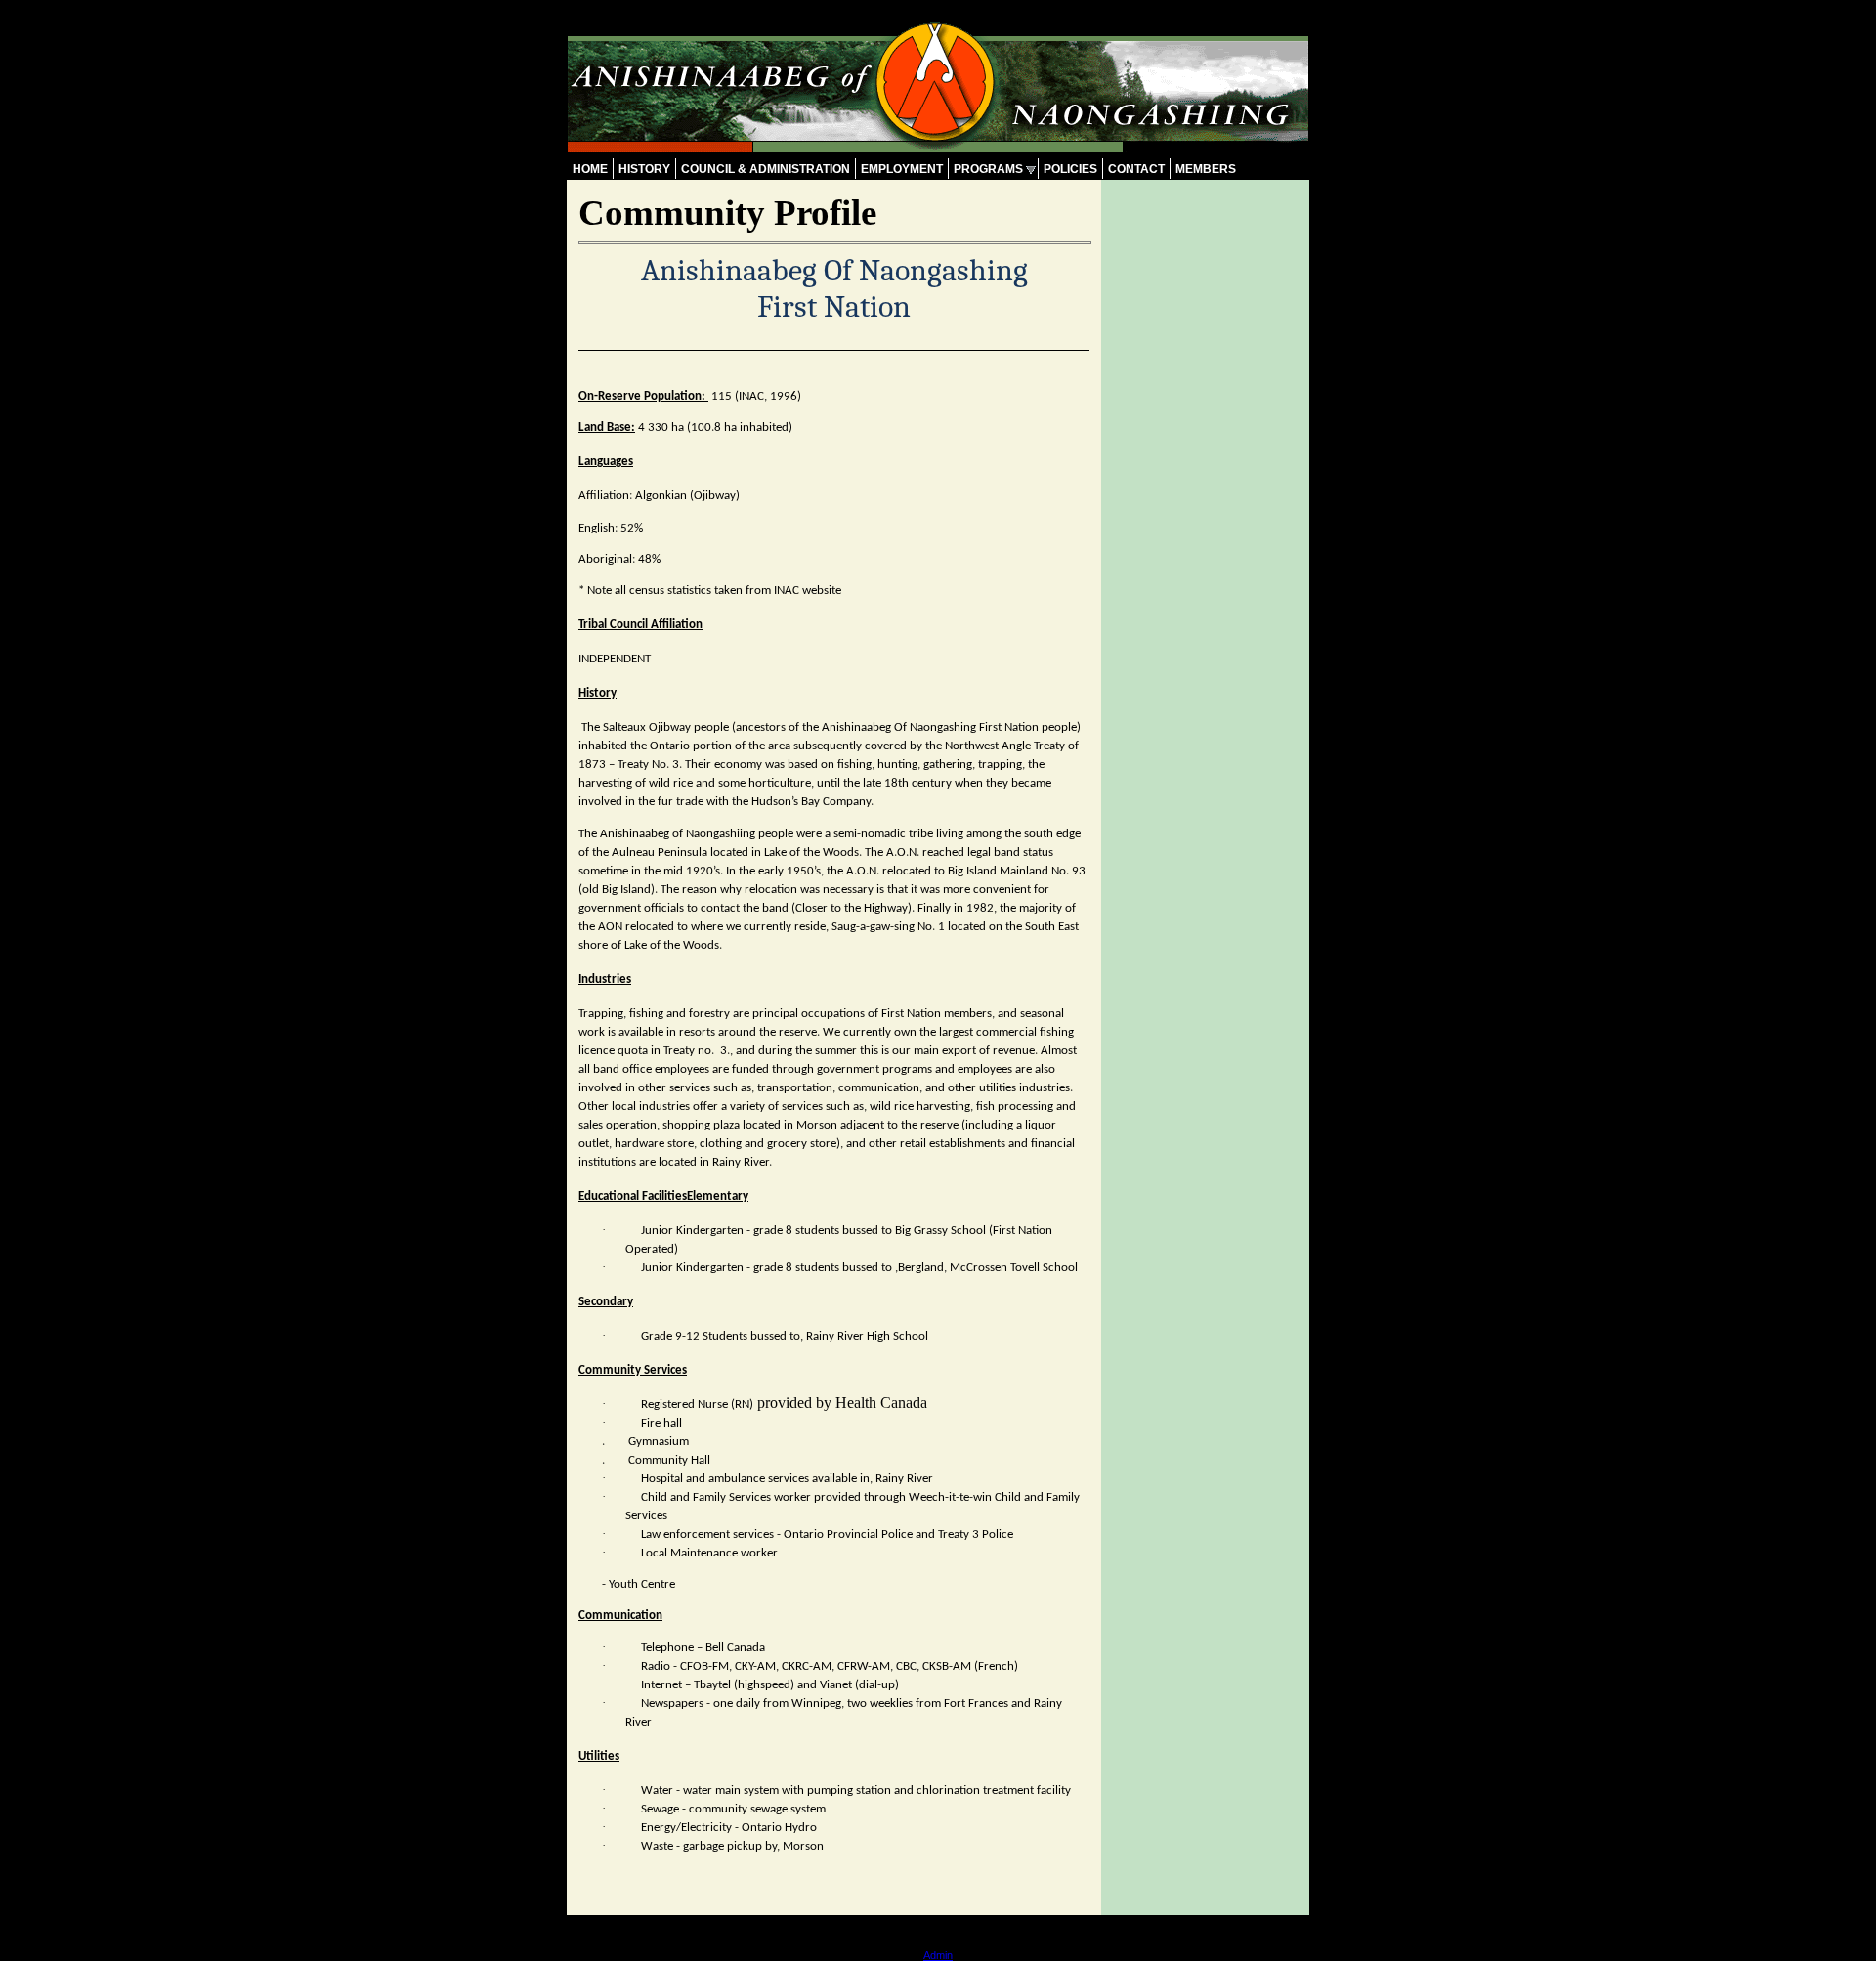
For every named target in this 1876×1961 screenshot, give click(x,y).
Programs (988, 169)
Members (1206, 169)
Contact (1136, 169)
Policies (1070, 169)
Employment (902, 169)
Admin (938, 1955)
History (644, 169)
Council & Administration (766, 169)
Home (590, 169)
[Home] (938, 147)
